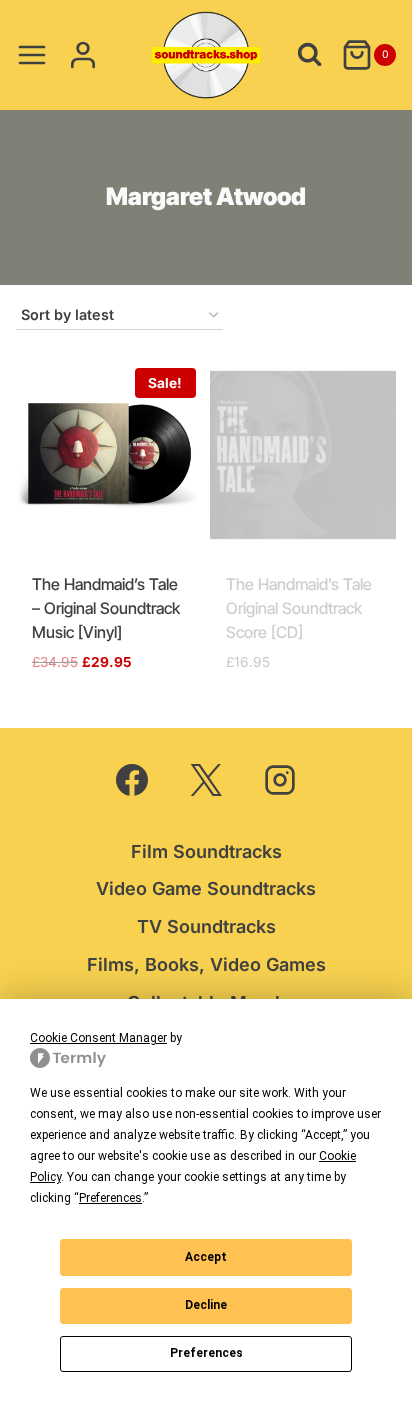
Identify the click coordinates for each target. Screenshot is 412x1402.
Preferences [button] (110, 1198)
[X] (206, 780)
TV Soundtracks (206, 926)
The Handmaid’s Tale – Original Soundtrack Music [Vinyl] (106, 608)
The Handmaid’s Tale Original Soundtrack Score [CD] (299, 608)
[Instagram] (280, 780)
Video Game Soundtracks (206, 888)
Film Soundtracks (206, 851)
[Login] (83, 54)
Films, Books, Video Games (206, 964)
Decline (206, 1305)
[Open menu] (32, 54)
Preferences (206, 1353)
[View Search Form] (309, 54)
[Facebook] (132, 780)
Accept (206, 1257)
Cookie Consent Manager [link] (98, 1038)
